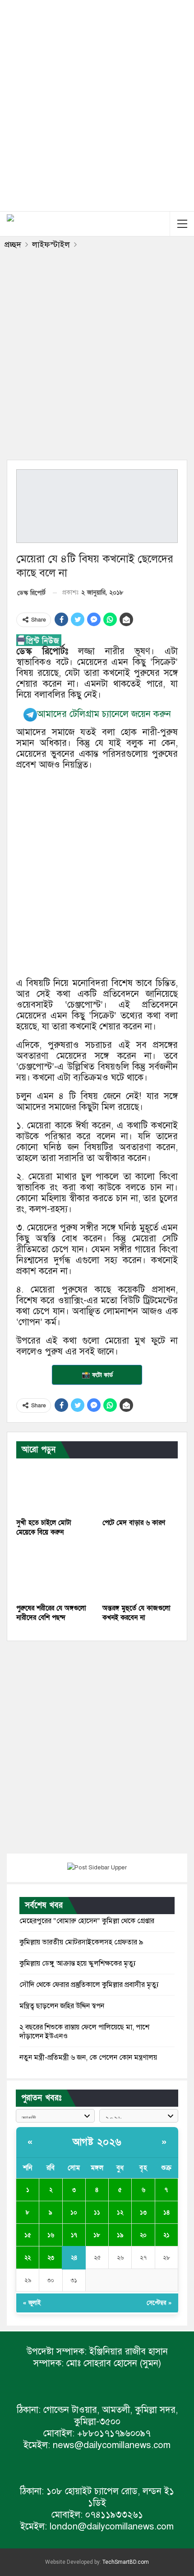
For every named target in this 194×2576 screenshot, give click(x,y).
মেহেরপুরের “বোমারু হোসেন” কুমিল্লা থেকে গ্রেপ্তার (87, 1921)
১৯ (120, 2235)
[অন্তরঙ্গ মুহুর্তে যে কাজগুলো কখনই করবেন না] (140, 1573)
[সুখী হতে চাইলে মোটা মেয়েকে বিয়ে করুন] (54, 1487)
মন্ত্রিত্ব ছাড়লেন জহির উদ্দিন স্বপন (62, 2006)
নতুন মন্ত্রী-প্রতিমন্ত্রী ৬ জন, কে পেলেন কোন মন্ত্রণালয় (88, 2057)
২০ (143, 2235)
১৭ (74, 2235)
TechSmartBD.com (126, 2562)
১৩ (143, 2213)
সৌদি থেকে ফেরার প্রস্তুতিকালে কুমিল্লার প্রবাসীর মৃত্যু (89, 1985)
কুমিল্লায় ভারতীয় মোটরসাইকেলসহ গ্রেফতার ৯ (81, 1942)
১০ (74, 2213)
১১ (97, 2213)
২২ (28, 2258)
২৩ (51, 2258)
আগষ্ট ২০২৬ (97, 2142)
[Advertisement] (97, 104)
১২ (120, 2213)
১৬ (51, 2235)
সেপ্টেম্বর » (159, 2303)
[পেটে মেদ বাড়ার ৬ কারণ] (140, 1487)
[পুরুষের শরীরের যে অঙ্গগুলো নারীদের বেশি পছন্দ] (54, 1573)
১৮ (97, 2235)
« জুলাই (32, 2303)
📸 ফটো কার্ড (97, 1375)
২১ (166, 2235)
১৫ (28, 2235)
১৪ (166, 2213)
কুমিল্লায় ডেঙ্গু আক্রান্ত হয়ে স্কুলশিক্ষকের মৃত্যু (78, 1963)
